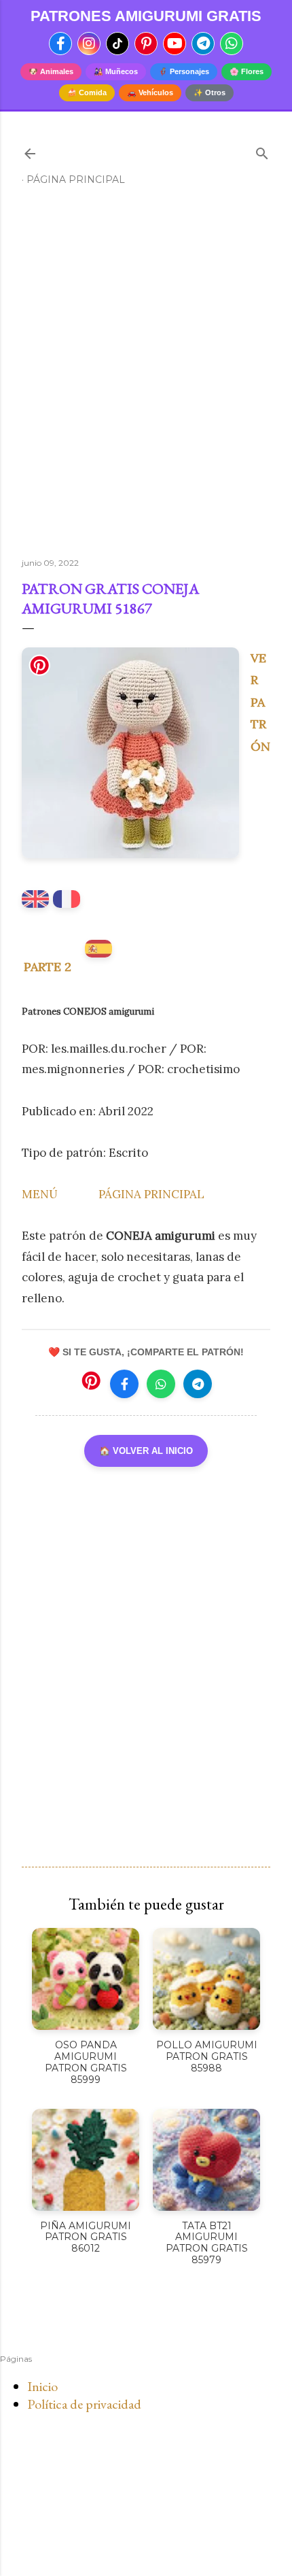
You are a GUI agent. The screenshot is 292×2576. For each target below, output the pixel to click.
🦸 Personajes (184, 71)
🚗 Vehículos (150, 92)
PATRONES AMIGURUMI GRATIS (146, 16)
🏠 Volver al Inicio (146, 1451)
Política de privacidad (84, 2404)
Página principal (76, 180)
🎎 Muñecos (116, 71)
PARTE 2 (48, 967)
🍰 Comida (87, 92)
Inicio (42, 2386)
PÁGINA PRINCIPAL (151, 1194)
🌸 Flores (247, 71)
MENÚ (40, 1194)
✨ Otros (209, 92)
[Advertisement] (146, 377)
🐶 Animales (51, 71)
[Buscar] (262, 151)
